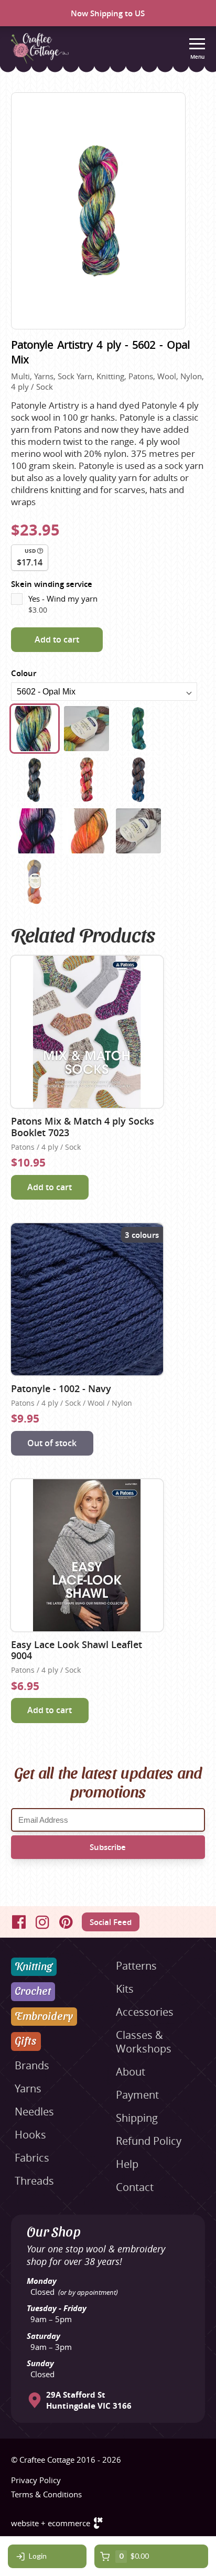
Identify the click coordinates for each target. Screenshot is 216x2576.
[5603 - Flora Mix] (87, 729)
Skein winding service (52, 584)
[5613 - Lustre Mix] (35, 779)
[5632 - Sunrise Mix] (87, 831)
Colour (24, 673)
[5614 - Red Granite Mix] (87, 779)
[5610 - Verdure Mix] (138, 729)
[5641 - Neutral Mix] (138, 831)
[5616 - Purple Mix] (35, 831)
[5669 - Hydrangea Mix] (35, 882)
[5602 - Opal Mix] (35, 729)
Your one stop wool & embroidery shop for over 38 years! (96, 2255)
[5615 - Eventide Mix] (138, 779)
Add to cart (57, 639)
